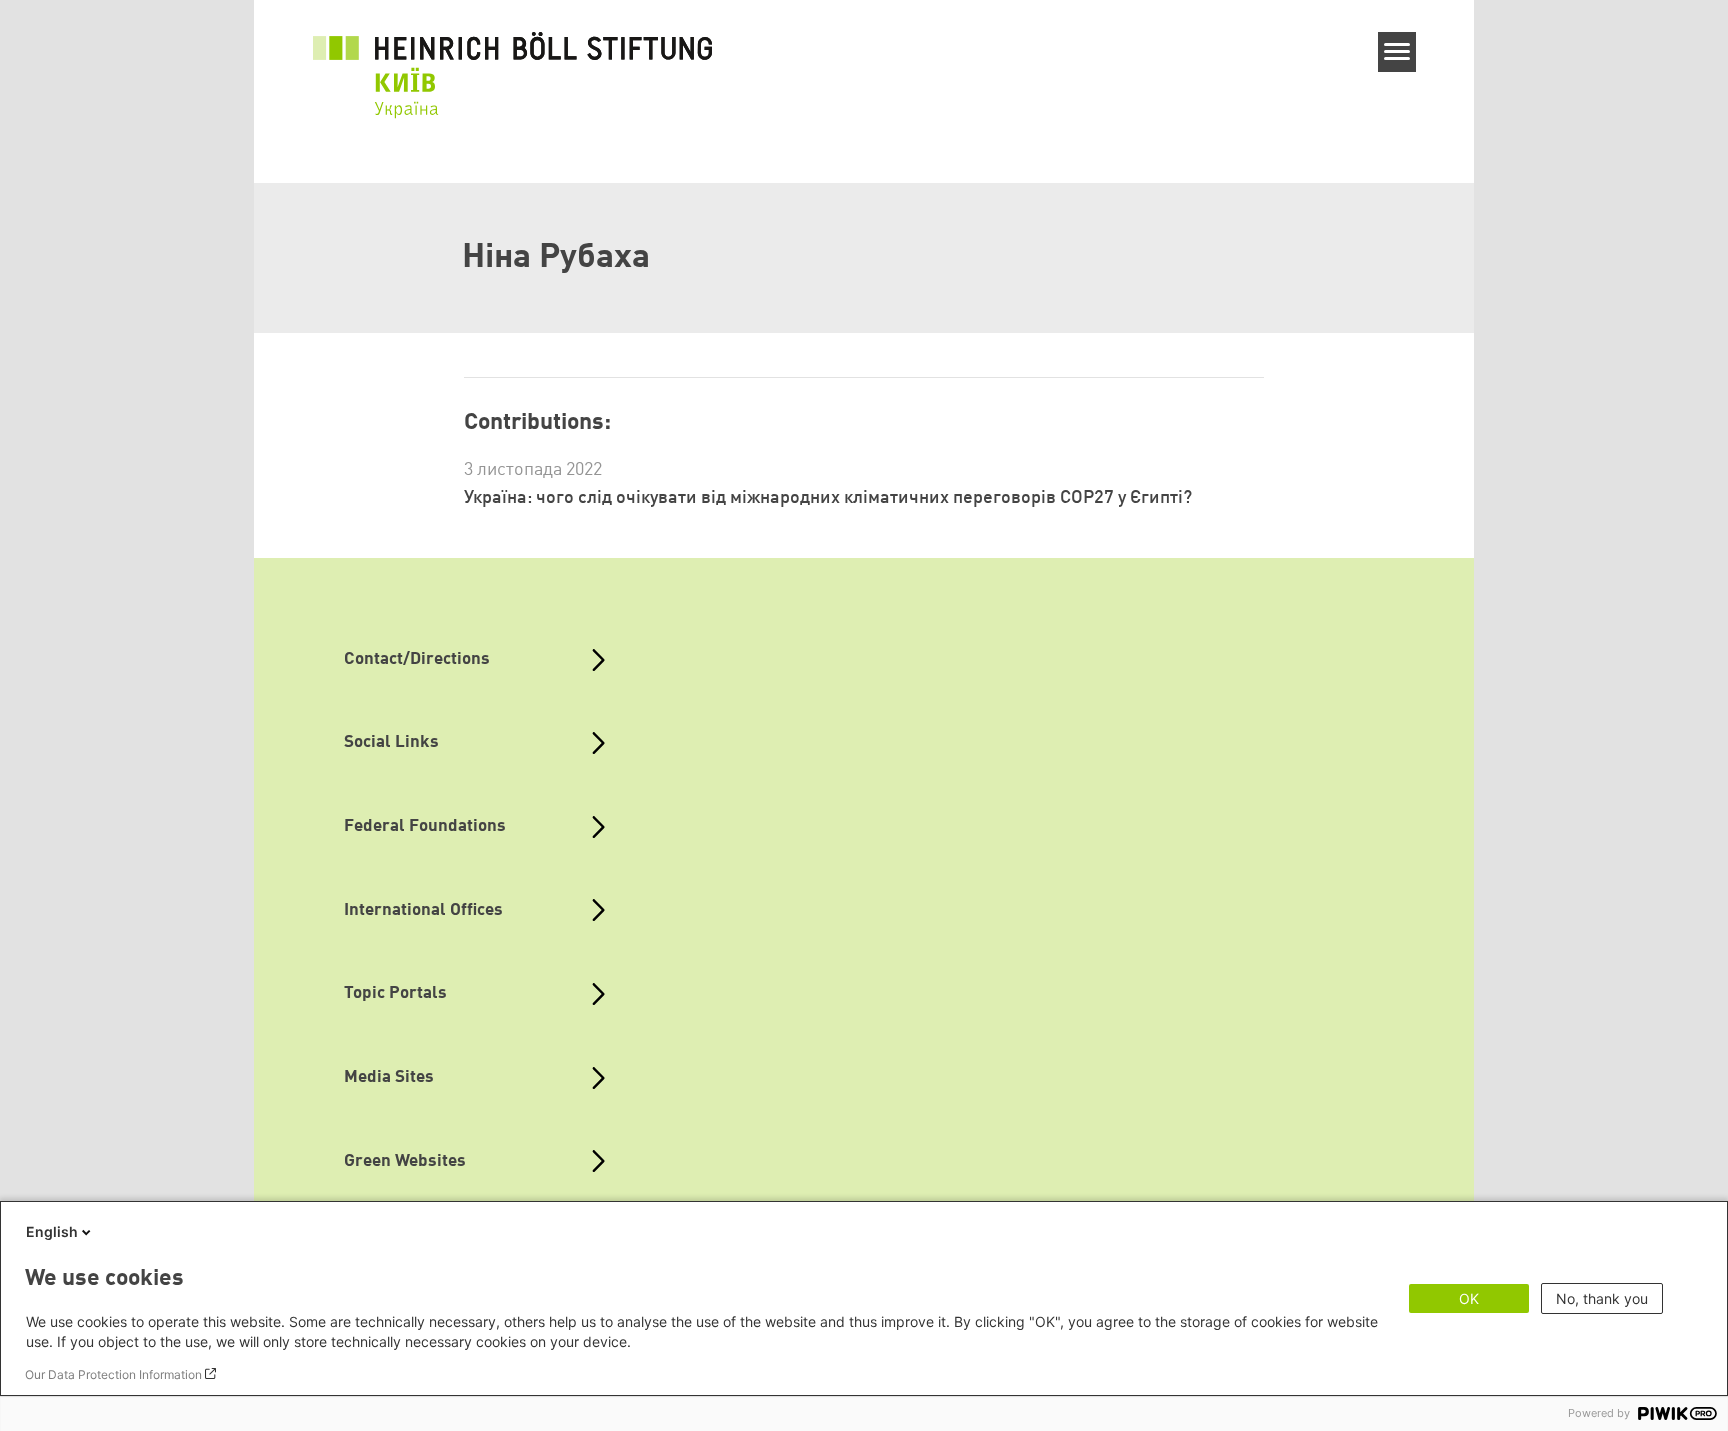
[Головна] (513, 62)
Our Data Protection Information (113, 1374)
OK (1469, 1298)
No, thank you (1602, 1298)
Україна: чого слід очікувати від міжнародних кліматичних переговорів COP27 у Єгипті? (828, 498)
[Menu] (1397, 52)
